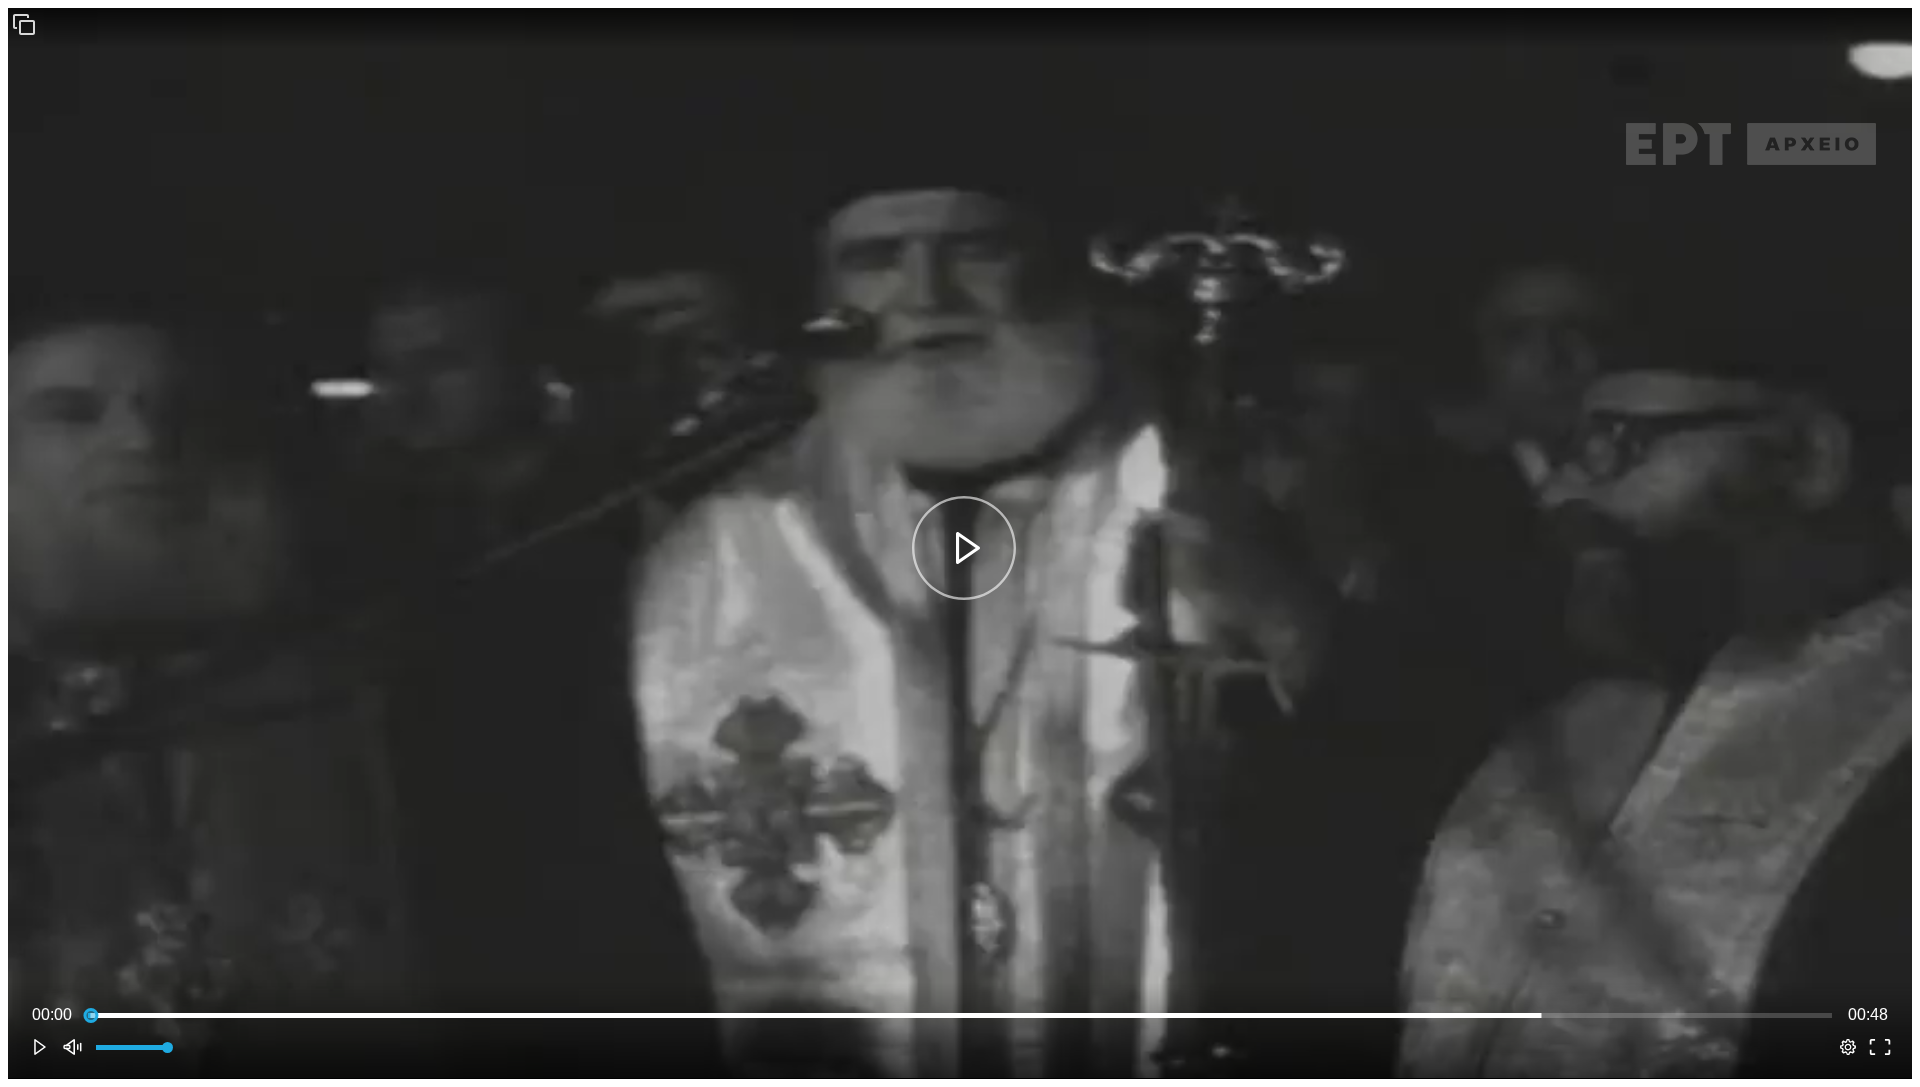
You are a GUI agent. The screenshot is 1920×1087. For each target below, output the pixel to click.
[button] (24, 24)
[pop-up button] (1848, 1047)
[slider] (960, 1015)
